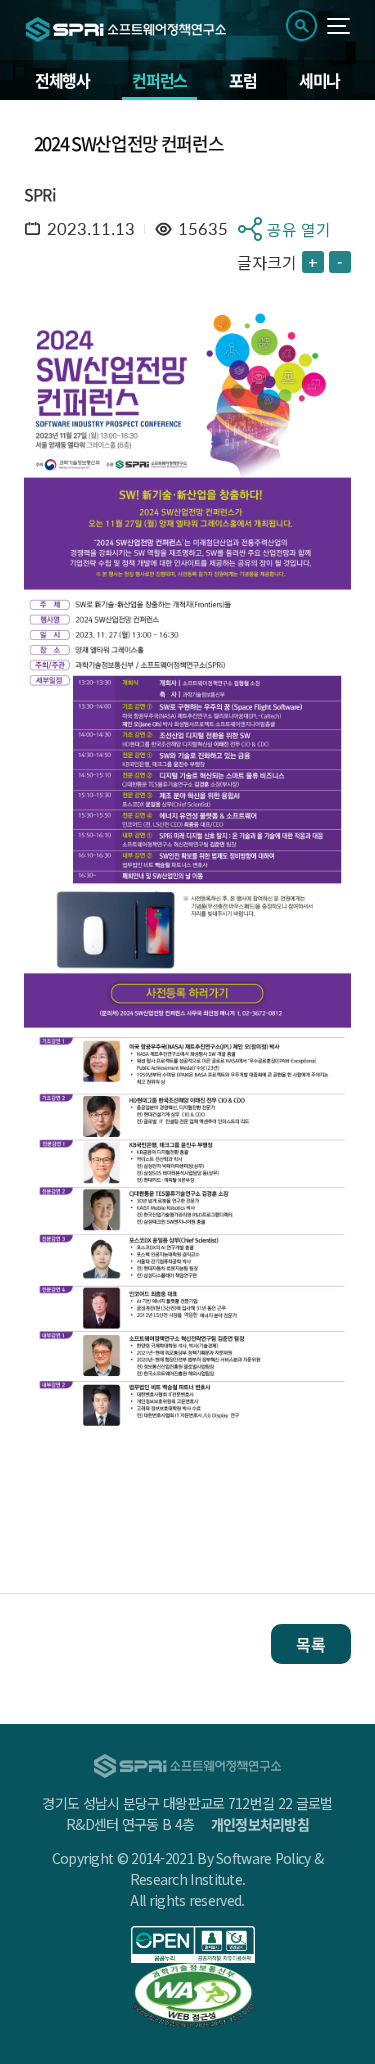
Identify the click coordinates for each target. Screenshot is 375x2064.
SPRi (40, 194)
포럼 (243, 80)
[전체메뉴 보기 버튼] (338, 26)
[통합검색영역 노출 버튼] (301, 25)
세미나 (319, 80)
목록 (311, 1644)
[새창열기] (193, 1944)
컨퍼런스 (159, 80)
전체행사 (62, 80)
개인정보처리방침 (260, 1824)
